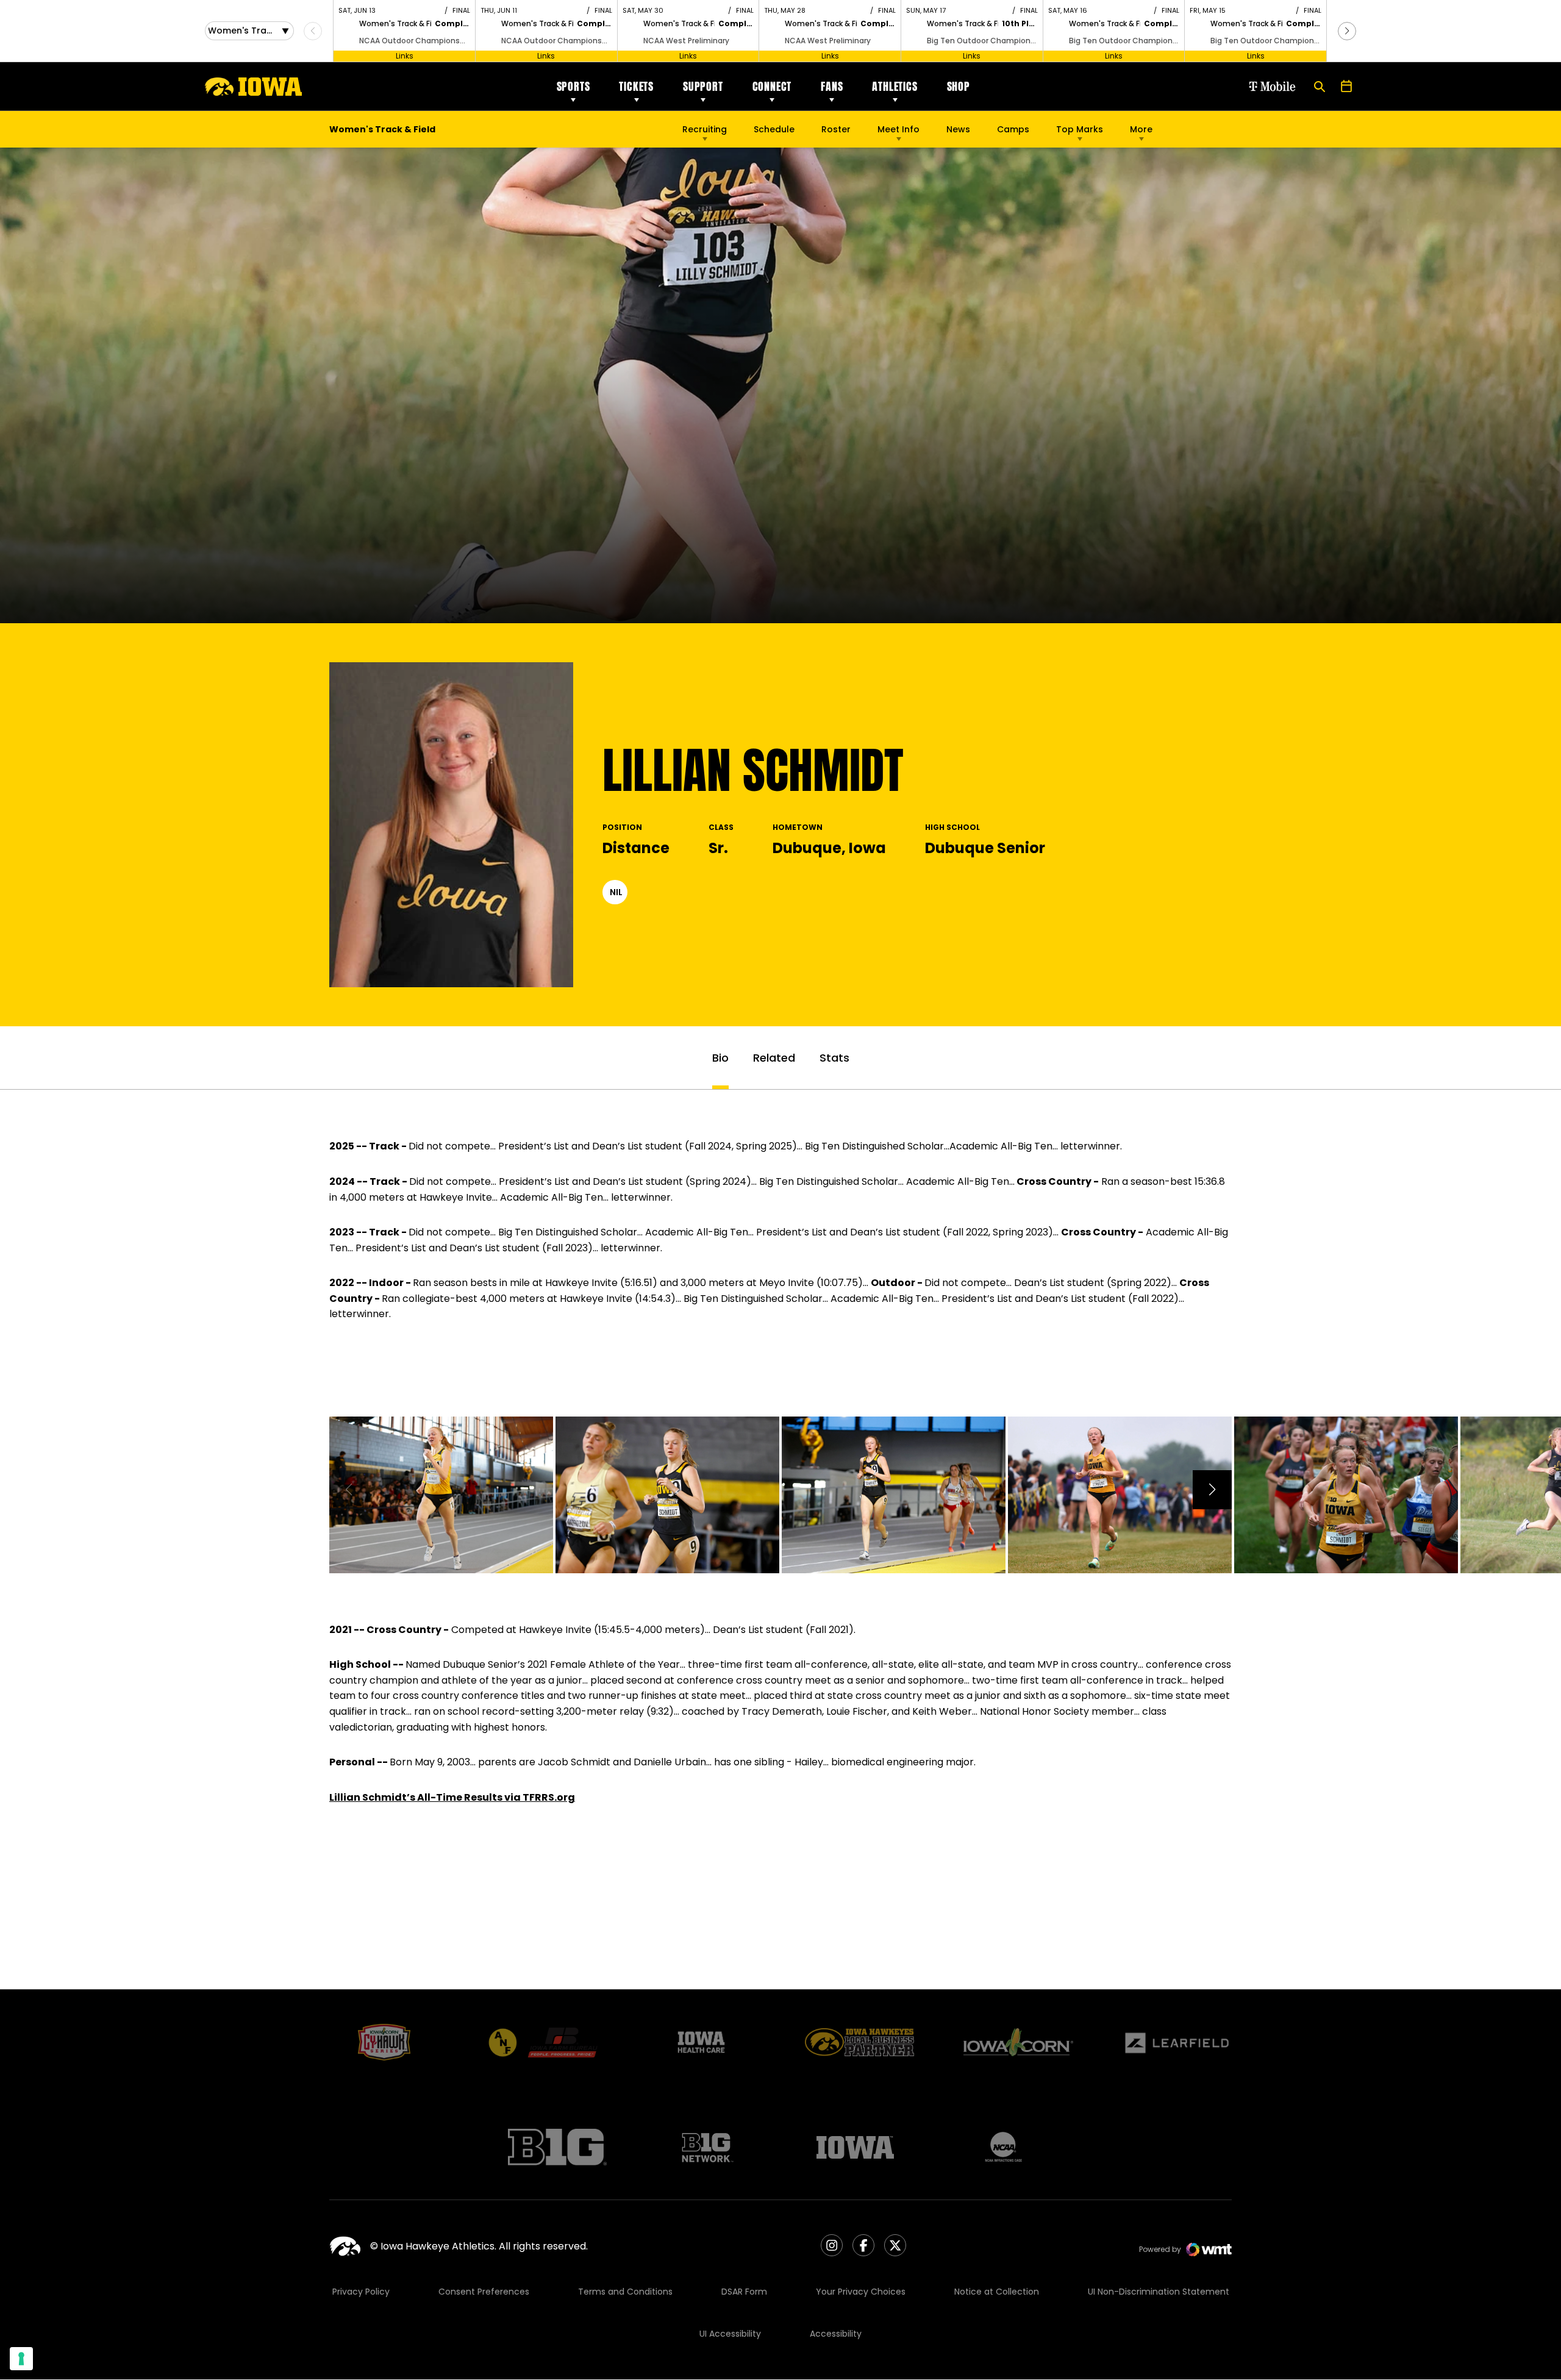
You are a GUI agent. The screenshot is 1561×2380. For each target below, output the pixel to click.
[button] (1347, 31)
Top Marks (1080, 129)
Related (774, 1058)
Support (703, 86)
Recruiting (705, 129)
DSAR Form (744, 2292)
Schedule (774, 129)
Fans (832, 86)
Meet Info (898, 129)
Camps (1013, 132)
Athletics (895, 86)
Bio (720, 1058)
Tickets (636, 86)
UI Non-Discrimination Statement (1159, 2292)
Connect (772, 86)
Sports (573, 86)
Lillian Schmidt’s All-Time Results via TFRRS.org (452, 1797)
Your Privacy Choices (861, 2292)
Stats (834, 1058)
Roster (836, 129)
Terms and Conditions (625, 2292)
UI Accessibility (730, 2334)
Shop (959, 86)
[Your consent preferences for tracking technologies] (21, 2359)
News (958, 129)
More (1141, 129)
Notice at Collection (997, 2292)
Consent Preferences (484, 2292)
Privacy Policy (361, 2292)
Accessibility (836, 2334)
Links (405, 56)
